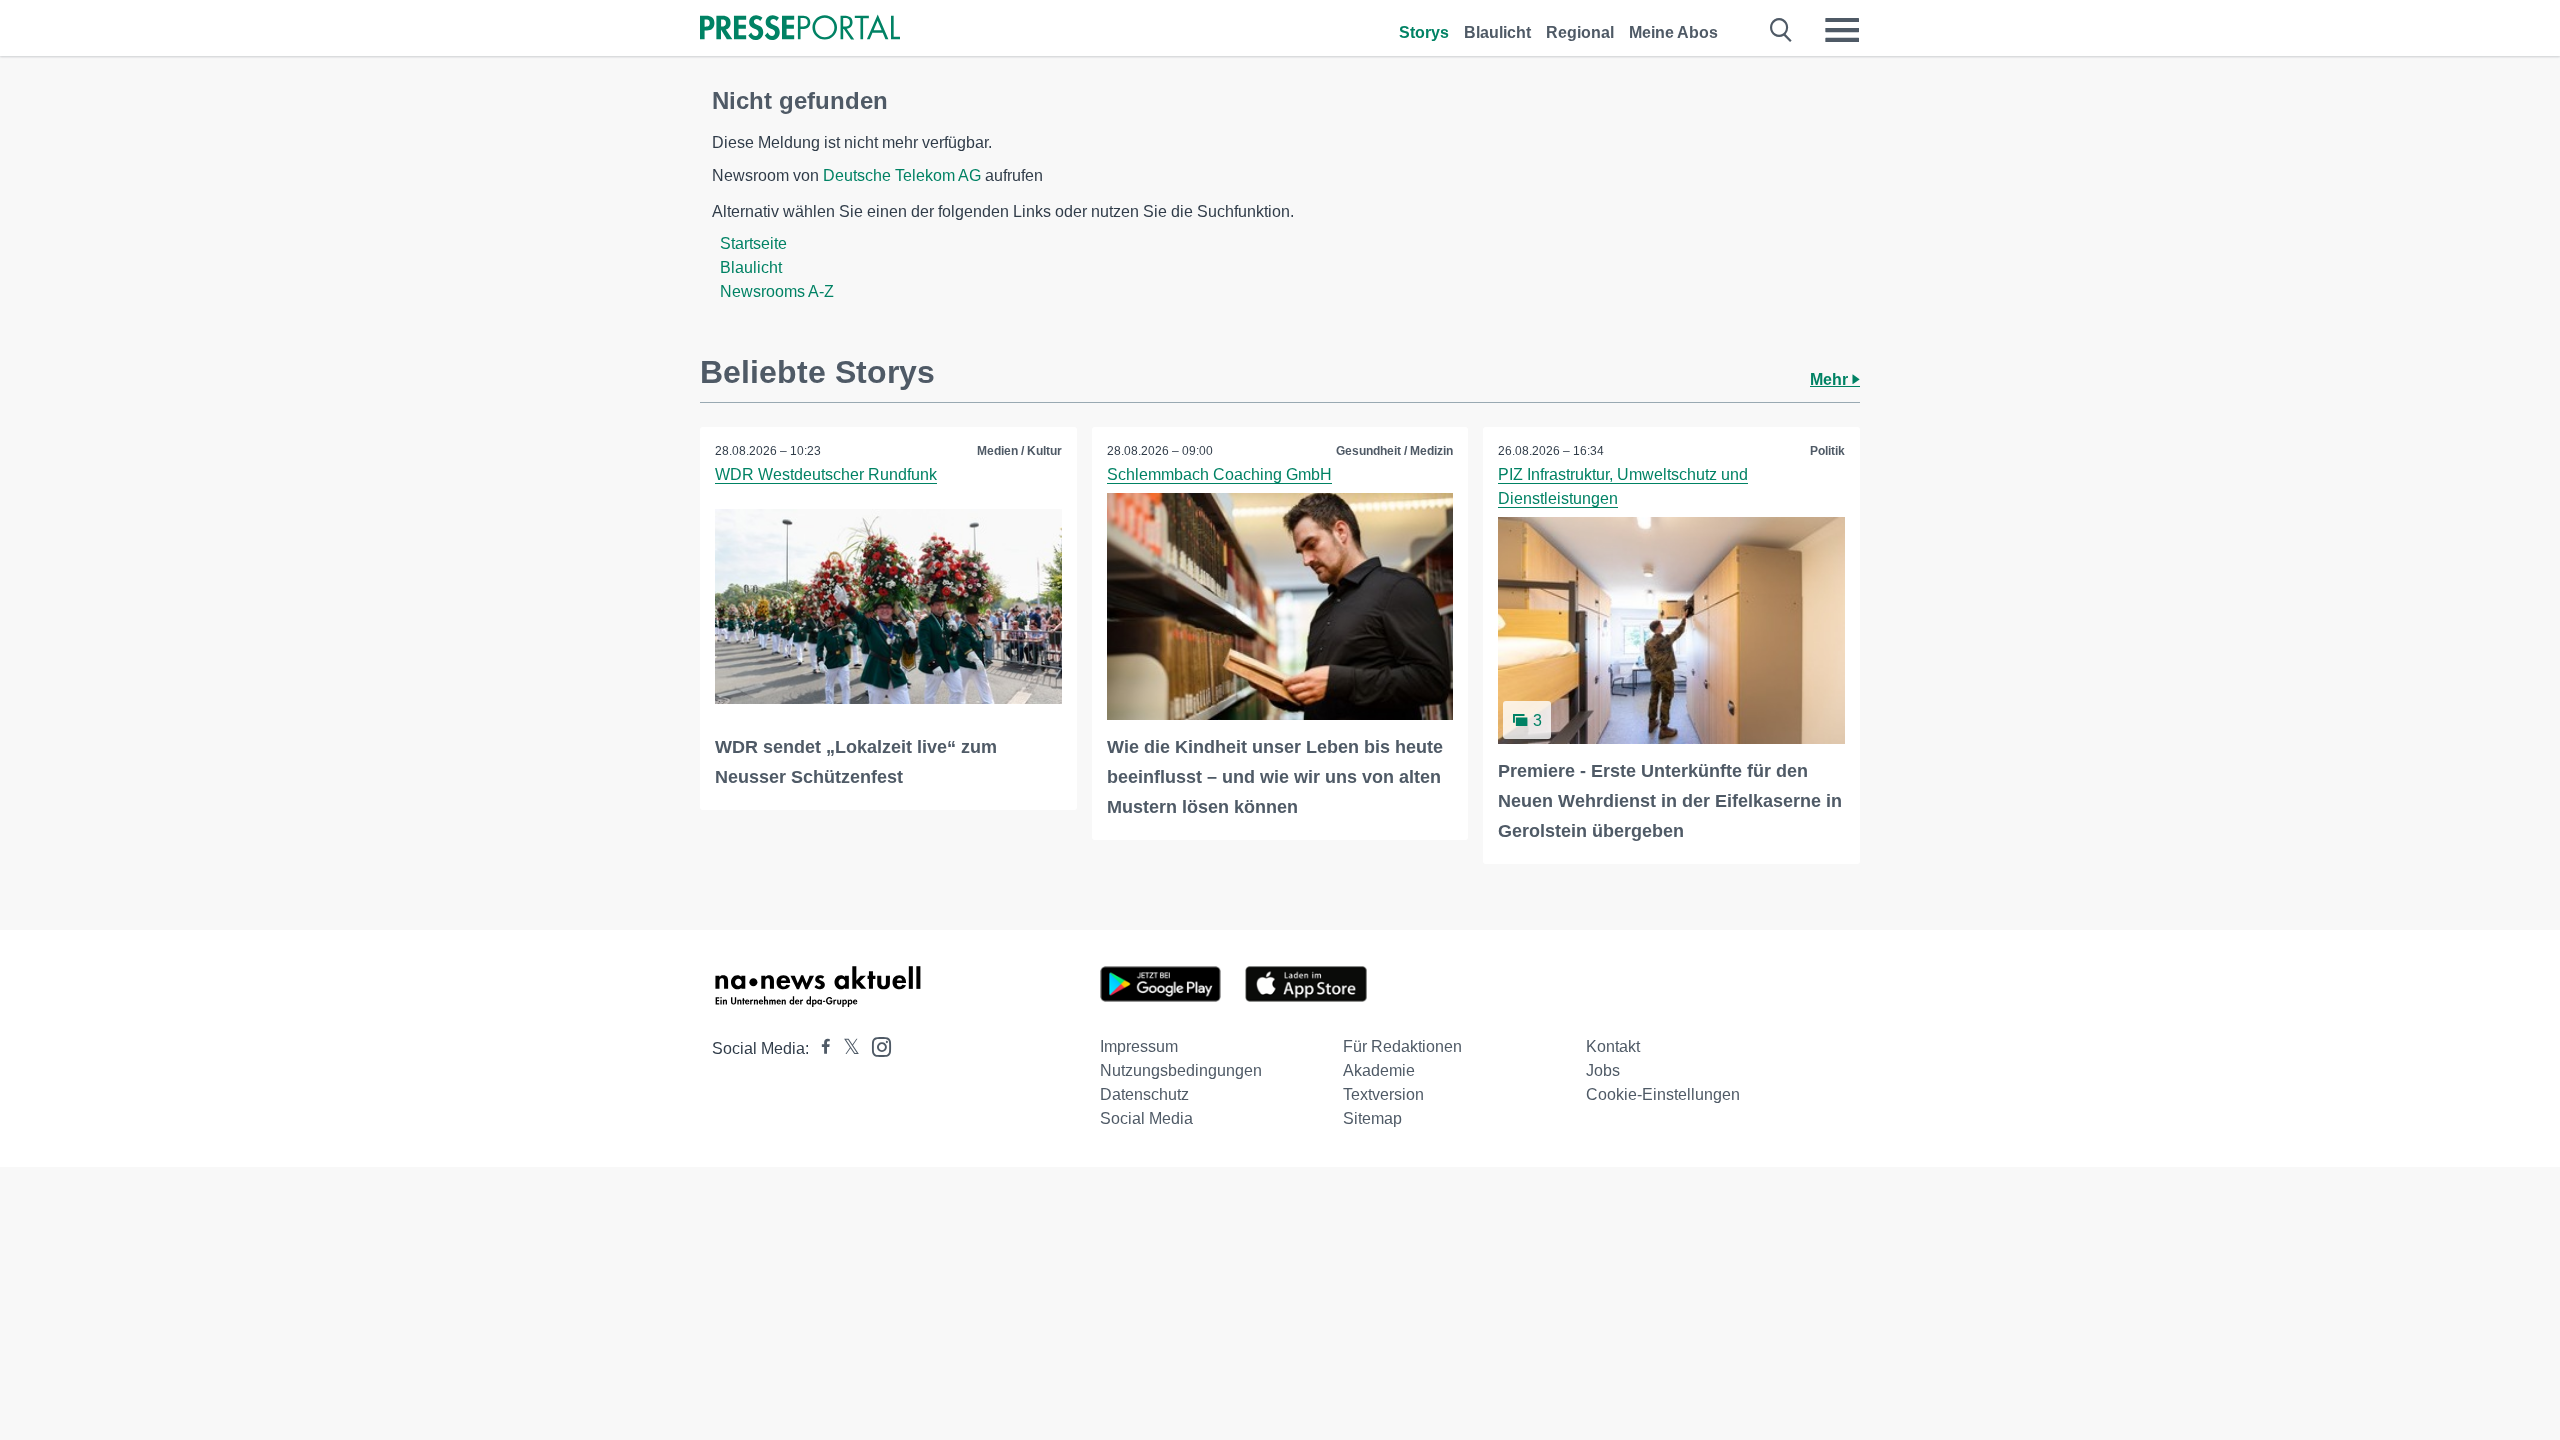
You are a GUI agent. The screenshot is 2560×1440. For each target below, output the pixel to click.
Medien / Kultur (1019, 451)
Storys (1424, 32)
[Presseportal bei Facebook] (820, 1048)
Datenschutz (1144, 1094)
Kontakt (1613, 1046)
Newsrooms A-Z (777, 291)
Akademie (1379, 1070)
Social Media (1146, 1118)
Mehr (1831, 379)
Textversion (1383, 1094)
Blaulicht (1497, 32)
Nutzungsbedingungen (1181, 1070)
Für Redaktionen (1402, 1046)
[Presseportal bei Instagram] (875, 1045)
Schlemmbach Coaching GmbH (1219, 474)
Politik (1827, 451)
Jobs (1603, 1070)
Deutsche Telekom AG (902, 175)
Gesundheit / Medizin (1394, 451)
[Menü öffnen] (1842, 30)
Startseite (753, 243)
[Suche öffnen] (1781, 30)
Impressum (1139, 1046)
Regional (1580, 32)
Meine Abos (1673, 32)
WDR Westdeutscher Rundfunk (826, 474)
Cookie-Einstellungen (1663, 1094)
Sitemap (1372, 1118)
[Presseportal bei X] (845, 1048)
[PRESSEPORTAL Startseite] (800, 29)
